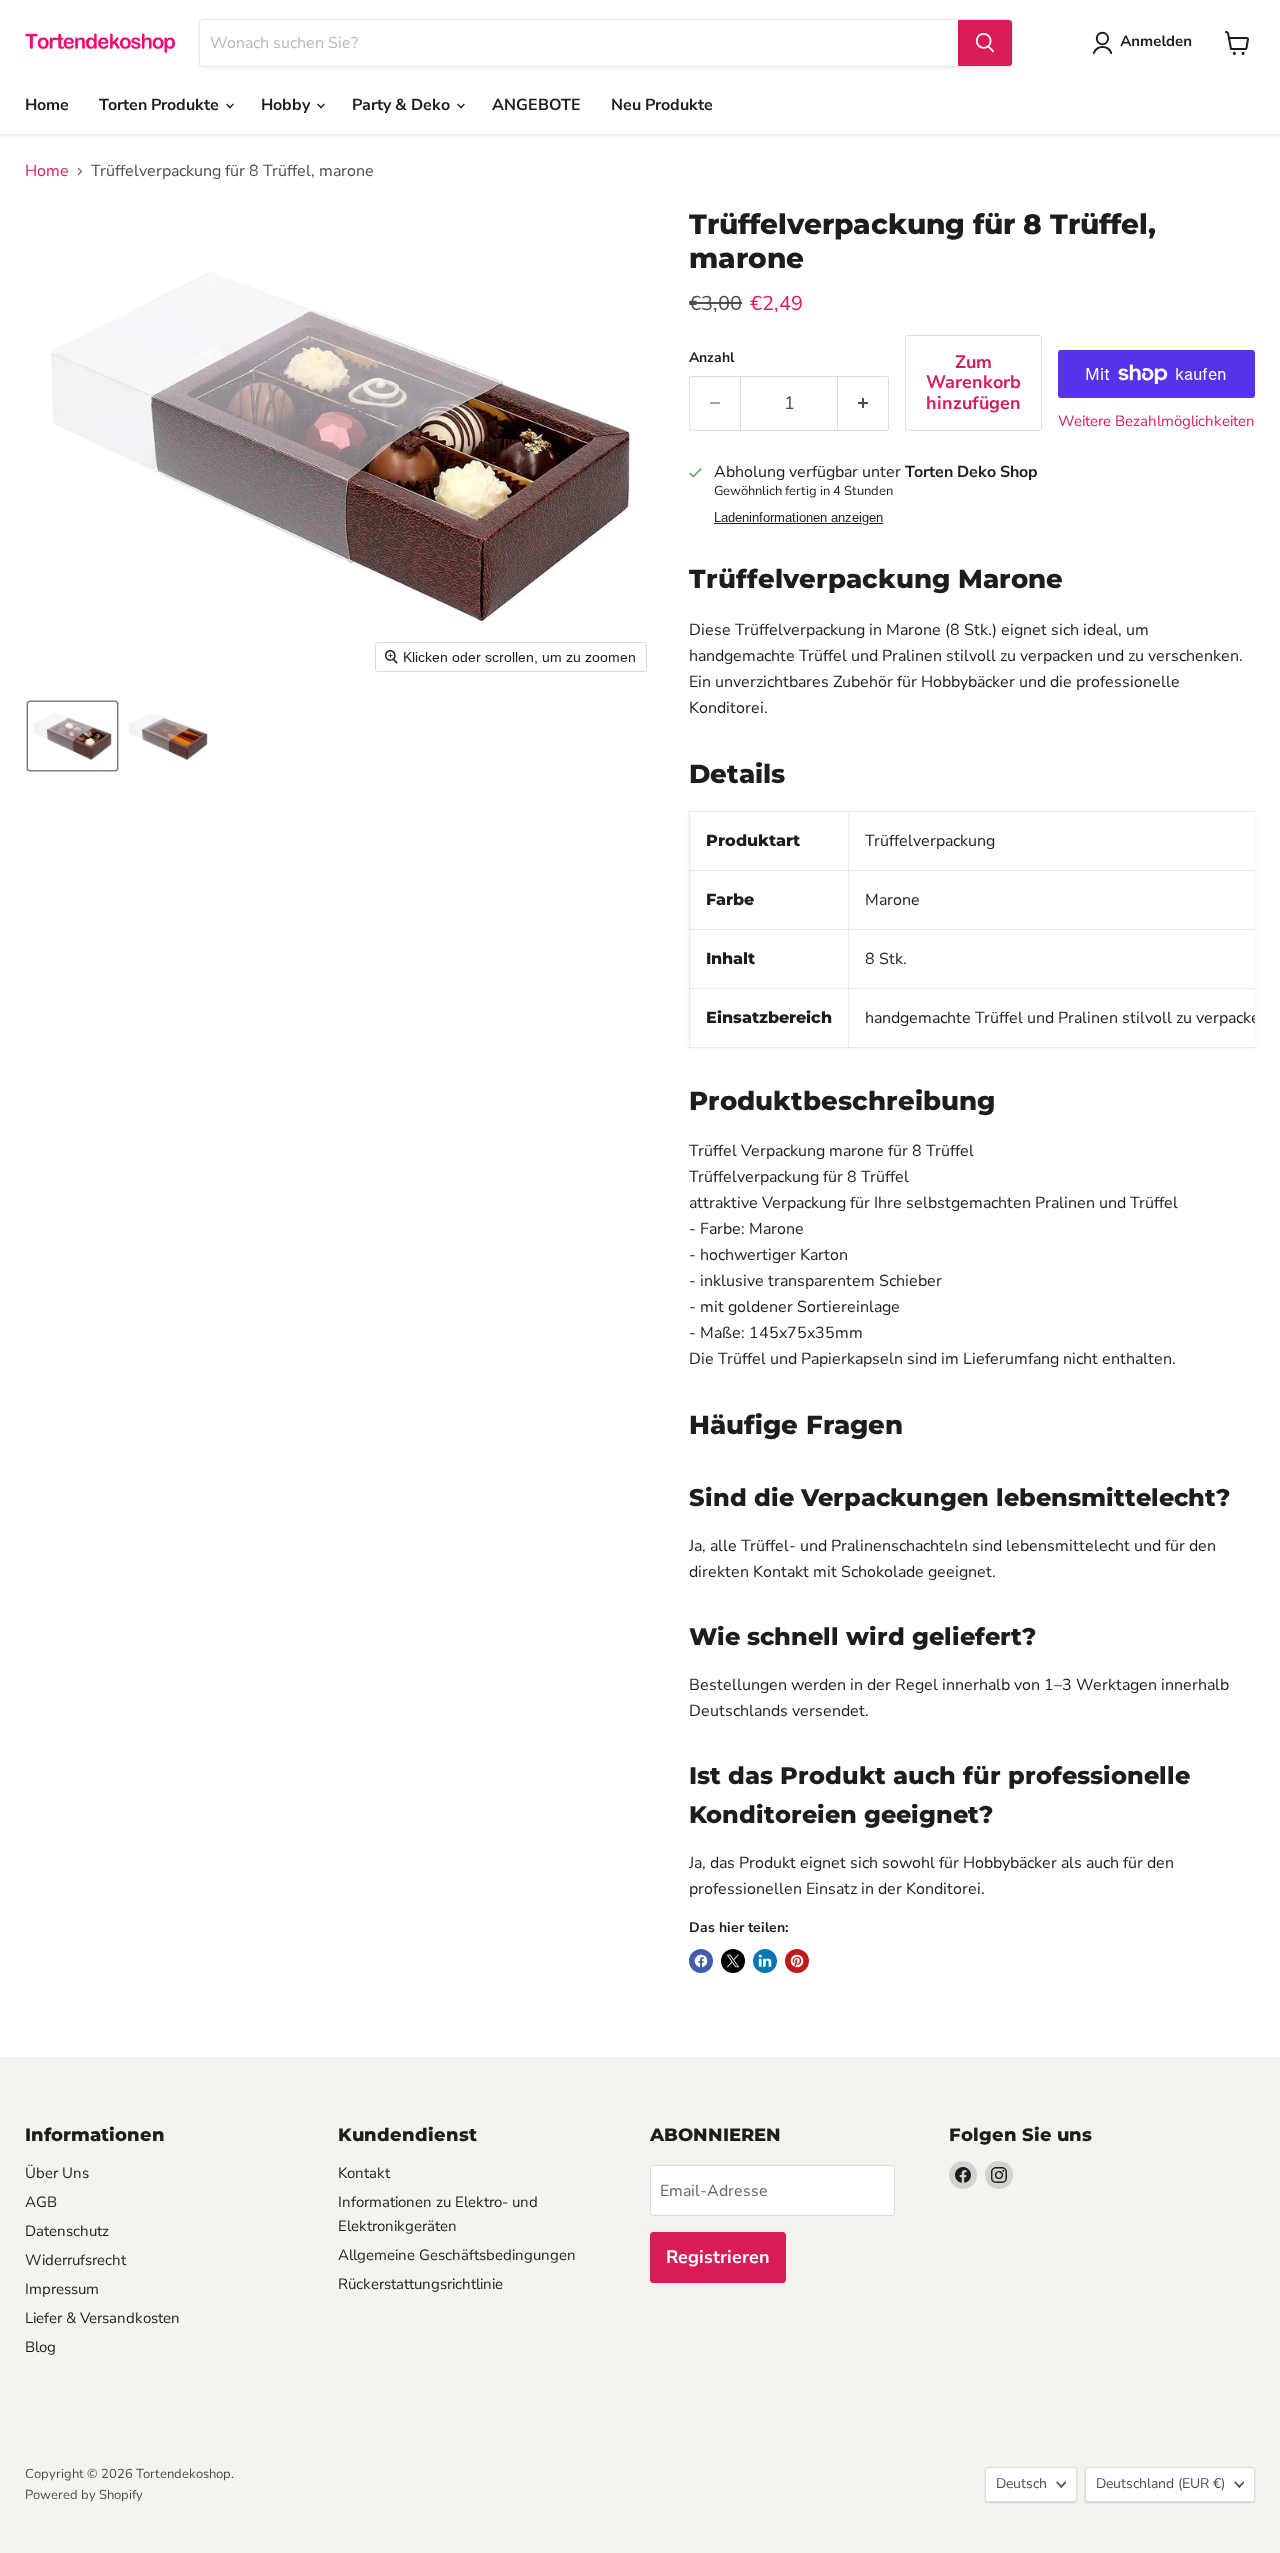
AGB (41, 2202)
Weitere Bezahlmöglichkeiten (1156, 421)
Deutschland (1160, 2483)
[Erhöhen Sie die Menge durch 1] (863, 403)
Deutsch (1021, 2483)
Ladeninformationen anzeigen (798, 518)
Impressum (62, 2289)
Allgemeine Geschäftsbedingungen (457, 2255)
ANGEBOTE (536, 105)
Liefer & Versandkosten (102, 2318)
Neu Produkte (662, 105)
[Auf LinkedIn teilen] (765, 1961)
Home (47, 105)
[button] (72, 736)
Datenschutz (67, 2231)
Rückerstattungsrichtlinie (420, 2284)
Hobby (287, 105)
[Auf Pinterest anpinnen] (797, 1961)
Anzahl (711, 358)
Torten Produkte (161, 105)
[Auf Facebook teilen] (701, 1961)
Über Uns (57, 2173)
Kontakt (364, 2173)
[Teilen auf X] (733, 1961)
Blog (40, 2347)
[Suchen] (985, 43)
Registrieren (718, 2257)
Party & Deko (403, 105)
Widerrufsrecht (75, 2260)
